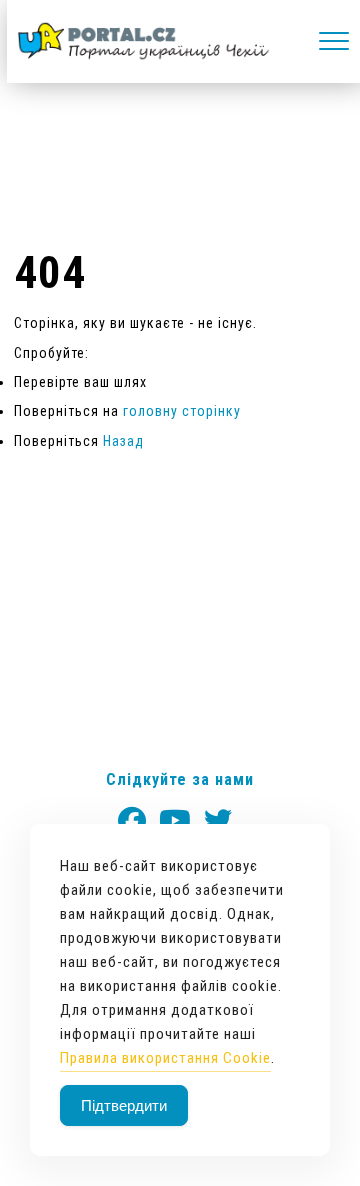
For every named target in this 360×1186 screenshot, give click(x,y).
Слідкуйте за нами (180, 779)
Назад (123, 441)
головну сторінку (182, 411)
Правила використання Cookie (165, 1058)
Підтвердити (124, 1105)
